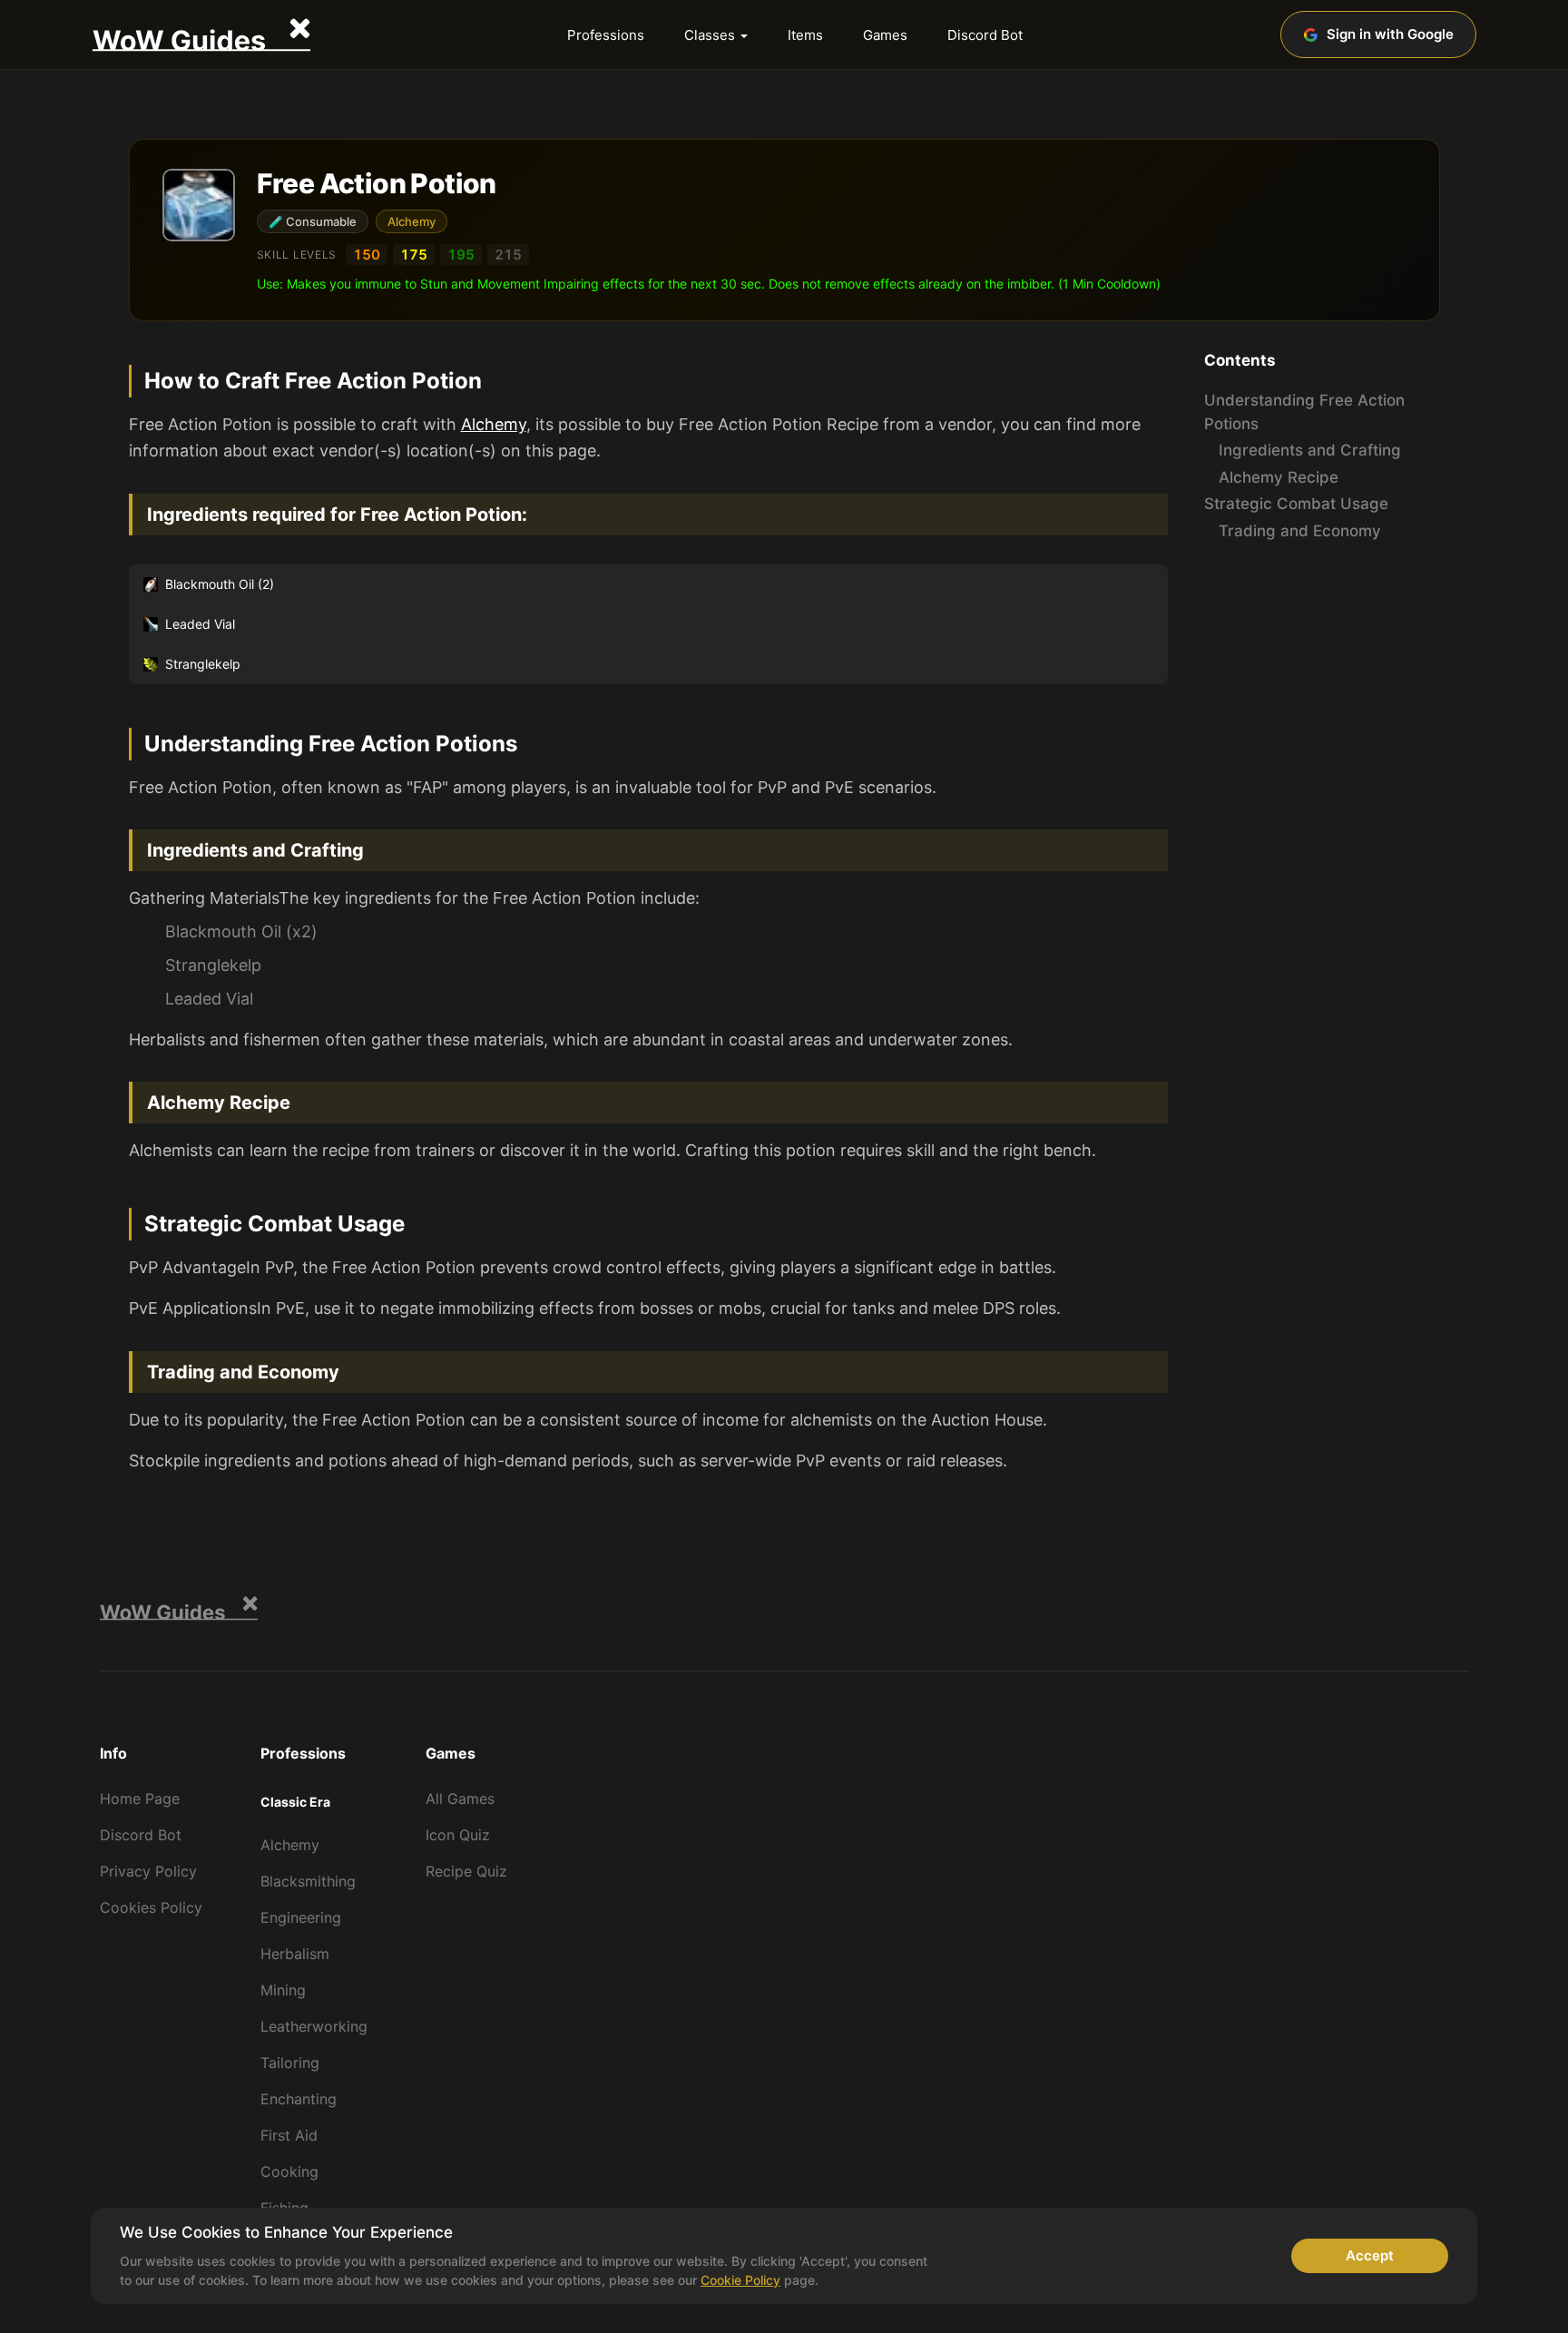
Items (805, 35)
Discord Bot (985, 35)
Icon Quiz (458, 1835)
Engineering (301, 1917)
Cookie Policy (740, 2280)
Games (885, 35)
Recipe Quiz (466, 1871)
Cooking (289, 2171)
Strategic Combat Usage (1296, 505)
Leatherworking (314, 2026)
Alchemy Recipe (1279, 477)
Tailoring (290, 2063)
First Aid (289, 2135)
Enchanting (299, 2099)
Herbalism (295, 1954)
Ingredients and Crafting (1310, 451)
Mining (283, 1990)
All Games (460, 1799)
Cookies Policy (151, 1907)
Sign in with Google (1390, 34)
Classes (710, 35)
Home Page (140, 1799)
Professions (606, 35)
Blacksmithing (308, 1881)
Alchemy (412, 221)
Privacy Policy (148, 1871)
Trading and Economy (1300, 531)
